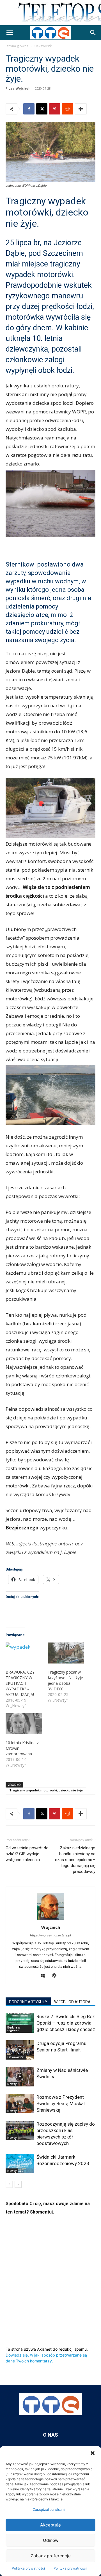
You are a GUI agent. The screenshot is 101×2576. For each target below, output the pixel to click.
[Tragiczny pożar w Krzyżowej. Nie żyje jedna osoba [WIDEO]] (66, 1653)
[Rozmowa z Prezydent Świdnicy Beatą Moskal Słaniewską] (20, 2104)
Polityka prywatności (28, 2568)
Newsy (12, 2084)
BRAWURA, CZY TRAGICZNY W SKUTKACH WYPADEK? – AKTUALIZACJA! (20, 1683)
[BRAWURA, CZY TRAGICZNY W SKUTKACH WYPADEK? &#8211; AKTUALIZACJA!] (24, 1653)
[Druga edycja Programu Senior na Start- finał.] (20, 2050)
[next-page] (18, 2184)
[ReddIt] (68, 109)
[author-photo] (50, 1919)
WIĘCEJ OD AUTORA (72, 2002)
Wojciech (23, 88)
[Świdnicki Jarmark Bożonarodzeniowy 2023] (20, 2164)
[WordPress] (57, 1976)
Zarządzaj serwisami (49, 2510)
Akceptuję (50, 2525)
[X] (42, 109)
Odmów (51, 2540)
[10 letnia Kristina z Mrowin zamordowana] (24, 1724)
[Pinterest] (55, 109)
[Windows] (45, 1976)
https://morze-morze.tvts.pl (50, 1935)
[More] (81, 109)
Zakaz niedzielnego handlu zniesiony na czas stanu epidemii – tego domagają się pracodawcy (75, 1860)
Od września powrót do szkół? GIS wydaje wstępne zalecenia (27, 1854)
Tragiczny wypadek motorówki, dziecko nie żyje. (46, 1790)
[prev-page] (9, 2184)
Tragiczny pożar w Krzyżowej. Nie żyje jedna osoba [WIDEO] (65, 1680)
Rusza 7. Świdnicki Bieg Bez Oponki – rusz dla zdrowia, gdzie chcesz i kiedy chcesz (66, 2023)
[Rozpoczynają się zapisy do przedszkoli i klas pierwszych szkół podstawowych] (20, 2131)
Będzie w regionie (14, 2029)
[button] (93, 2453)
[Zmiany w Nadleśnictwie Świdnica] (20, 2077)
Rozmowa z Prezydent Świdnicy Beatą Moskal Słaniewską (61, 2104)
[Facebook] (29, 109)
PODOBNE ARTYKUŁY (28, 2002)
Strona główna (17, 46)
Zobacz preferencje (51, 2556)
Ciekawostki (43, 46)
